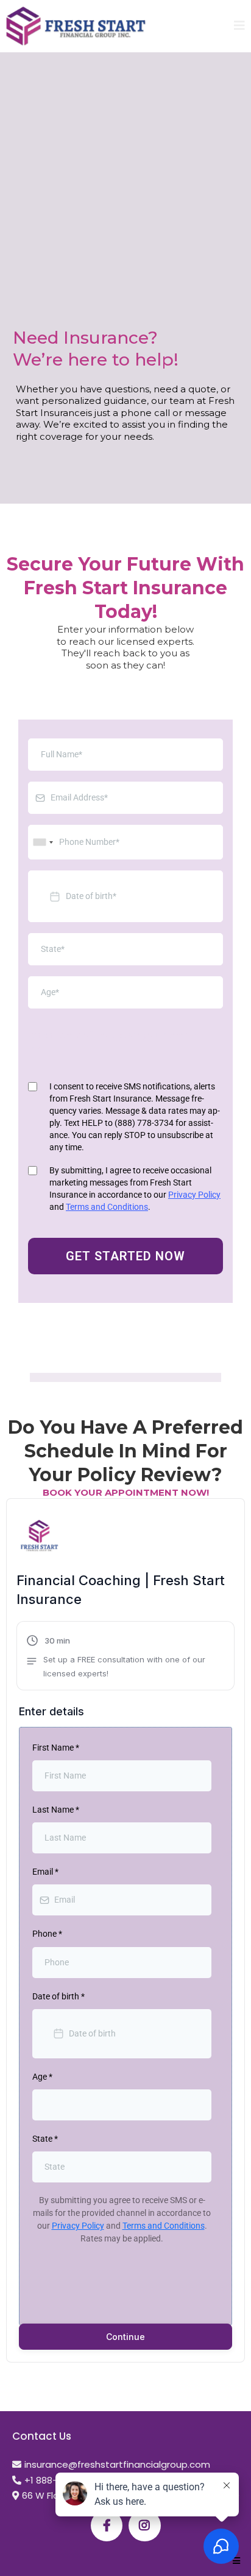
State (45, 2139)
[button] (239, 26)
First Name (56, 1748)
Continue (125, 2337)
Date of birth (58, 1996)
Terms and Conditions (107, 1207)
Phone (47, 1934)
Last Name (56, 1810)
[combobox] (43, 842)
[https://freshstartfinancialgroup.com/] (76, 26)
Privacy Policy (194, 1195)
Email (45, 1872)
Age (42, 2077)
